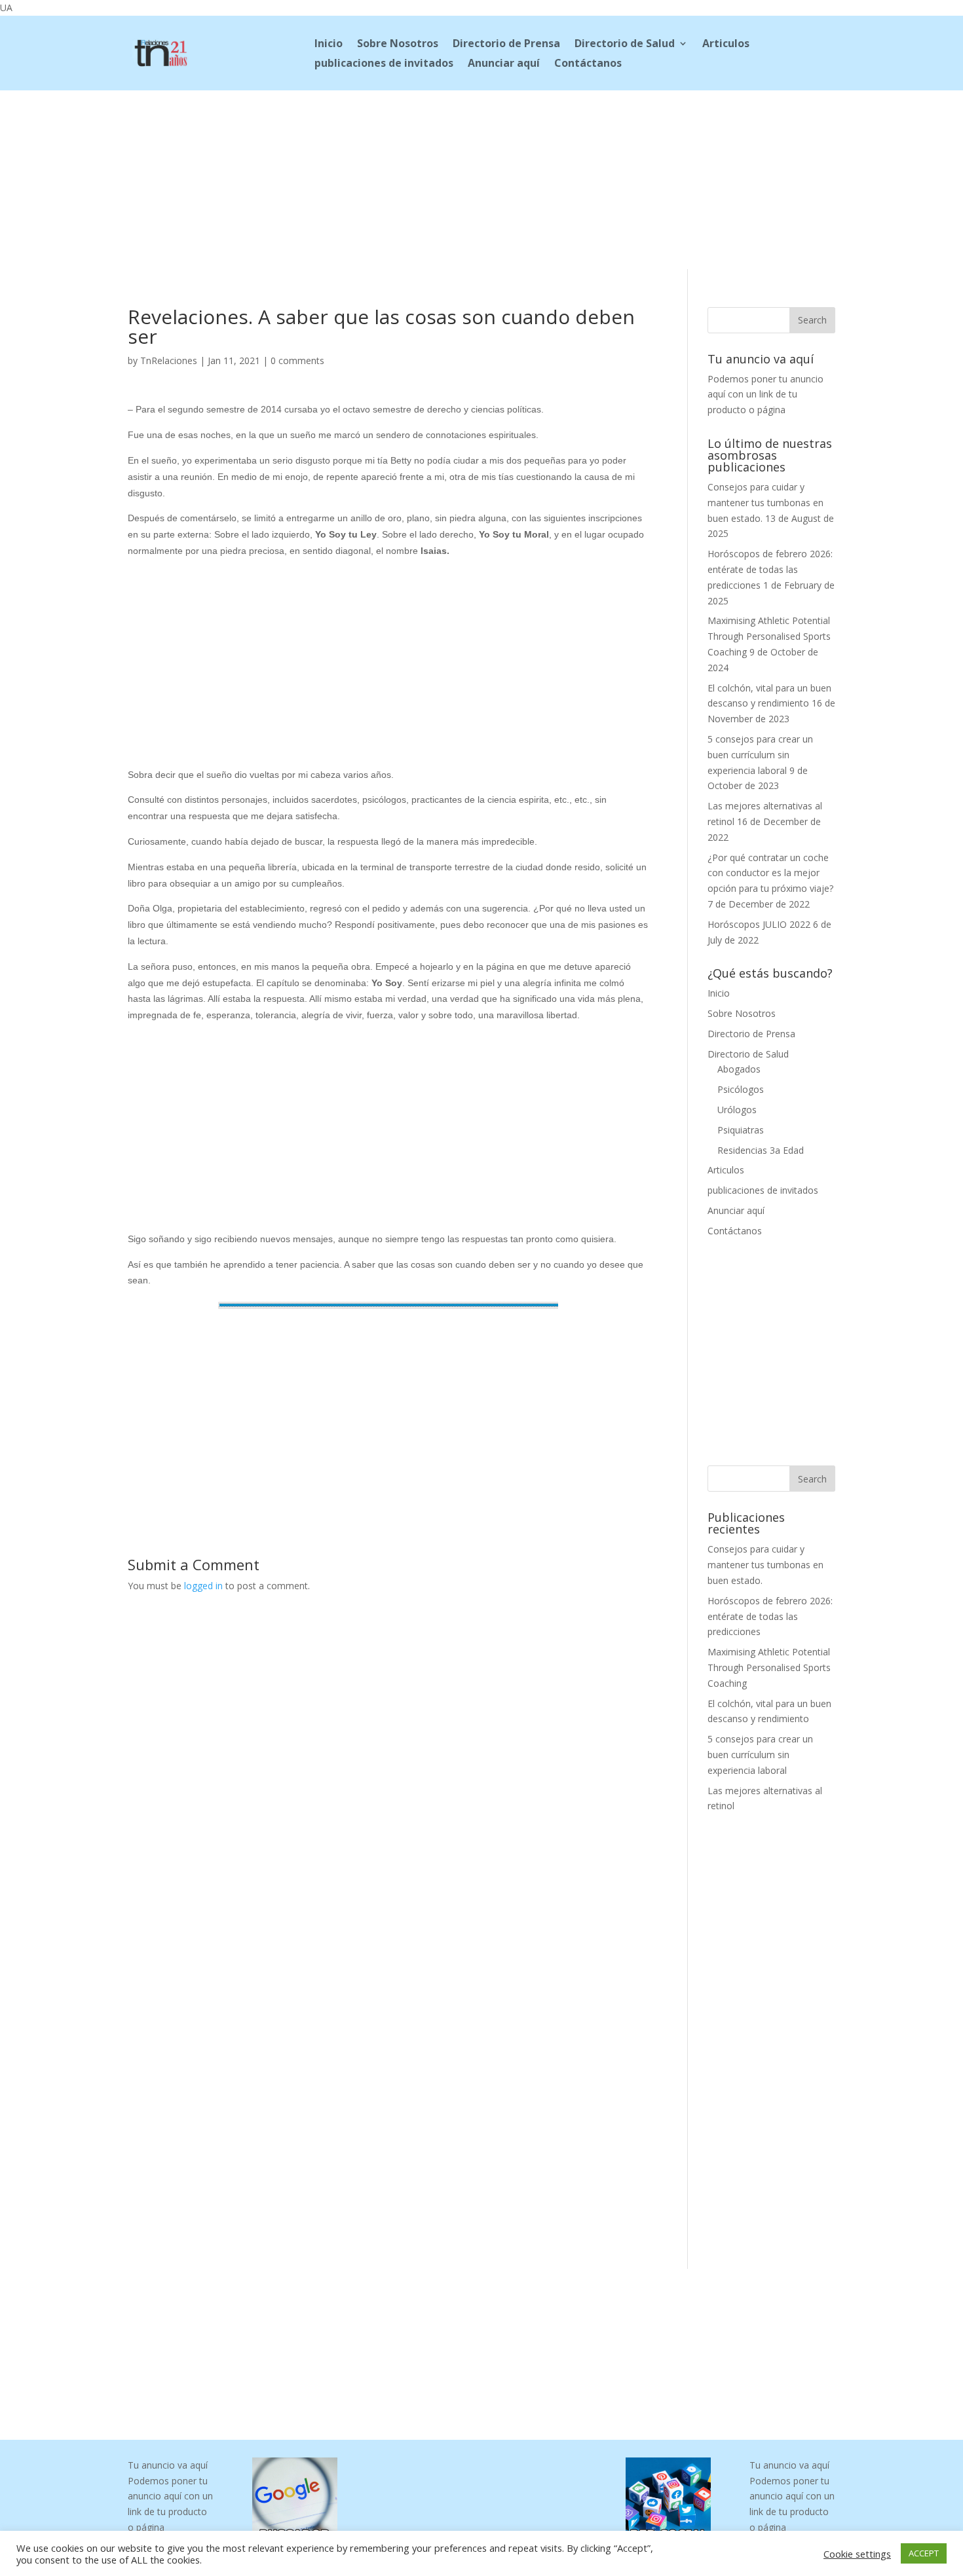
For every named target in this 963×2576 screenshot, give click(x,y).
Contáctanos (588, 64)
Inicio (329, 45)
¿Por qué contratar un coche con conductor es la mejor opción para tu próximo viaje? (770, 873)
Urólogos (737, 1110)
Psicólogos (741, 1089)
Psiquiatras (741, 1130)
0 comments (297, 360)
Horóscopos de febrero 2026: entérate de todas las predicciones (770, 569)
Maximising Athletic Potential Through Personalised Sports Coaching (769, 636)
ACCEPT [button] (924, 2553)
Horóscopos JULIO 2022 (759, 924)
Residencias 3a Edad (761, 1150)
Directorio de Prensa (506, 45)
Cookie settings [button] (857, 2554)
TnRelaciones (169, 360)
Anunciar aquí (504, 64)
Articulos (726, 45)
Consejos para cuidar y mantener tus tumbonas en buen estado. (765, 503)
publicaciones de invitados (384, 64)
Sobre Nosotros (398, 45)
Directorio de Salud (625, 45)
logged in (203, 1586)
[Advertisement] (481, 177)
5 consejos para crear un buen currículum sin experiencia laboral (760, 755)
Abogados (739, 1069)
